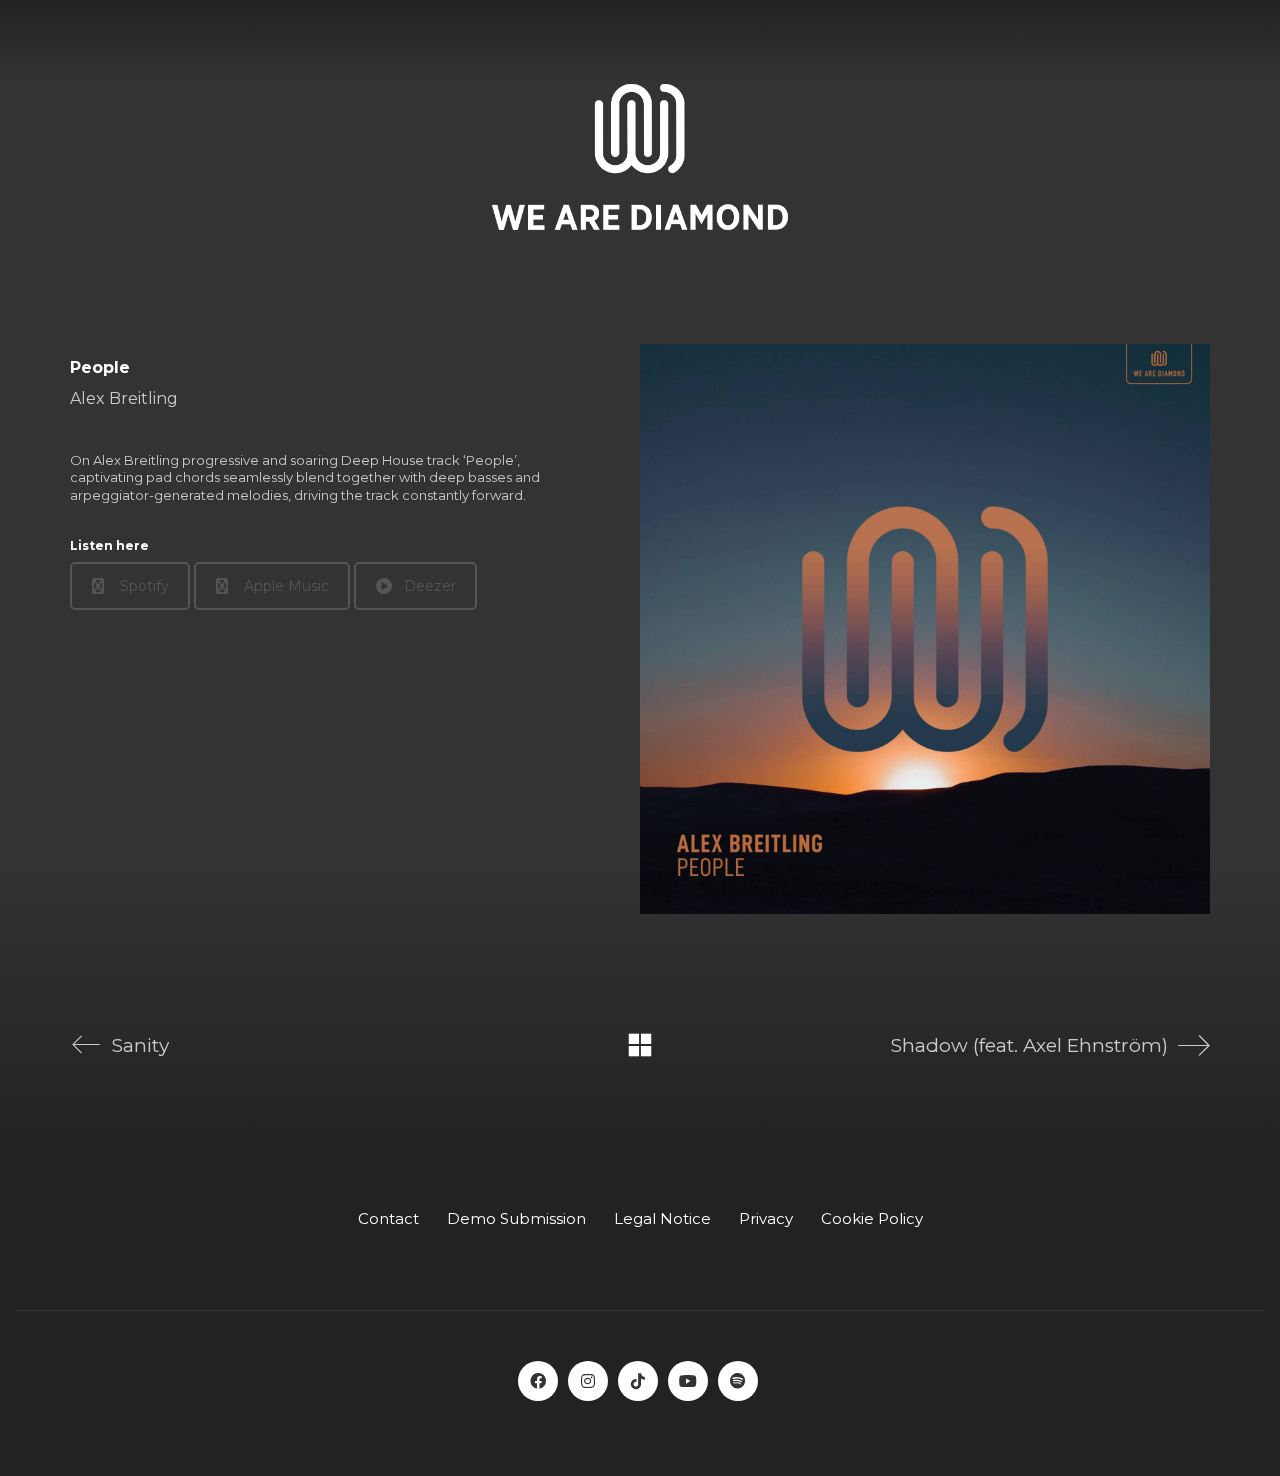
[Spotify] (738, 1381)
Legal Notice (662, 1218)
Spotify (144, 586)
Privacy (766, 1218)
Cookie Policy (872, 1218)
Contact (388, 1218)
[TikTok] (638, 1381)
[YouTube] (688, 1381)
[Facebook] (538, 1381)
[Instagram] (588, 1381)
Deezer (430, 586)
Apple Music (286, 586)
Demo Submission (516, 1218)
